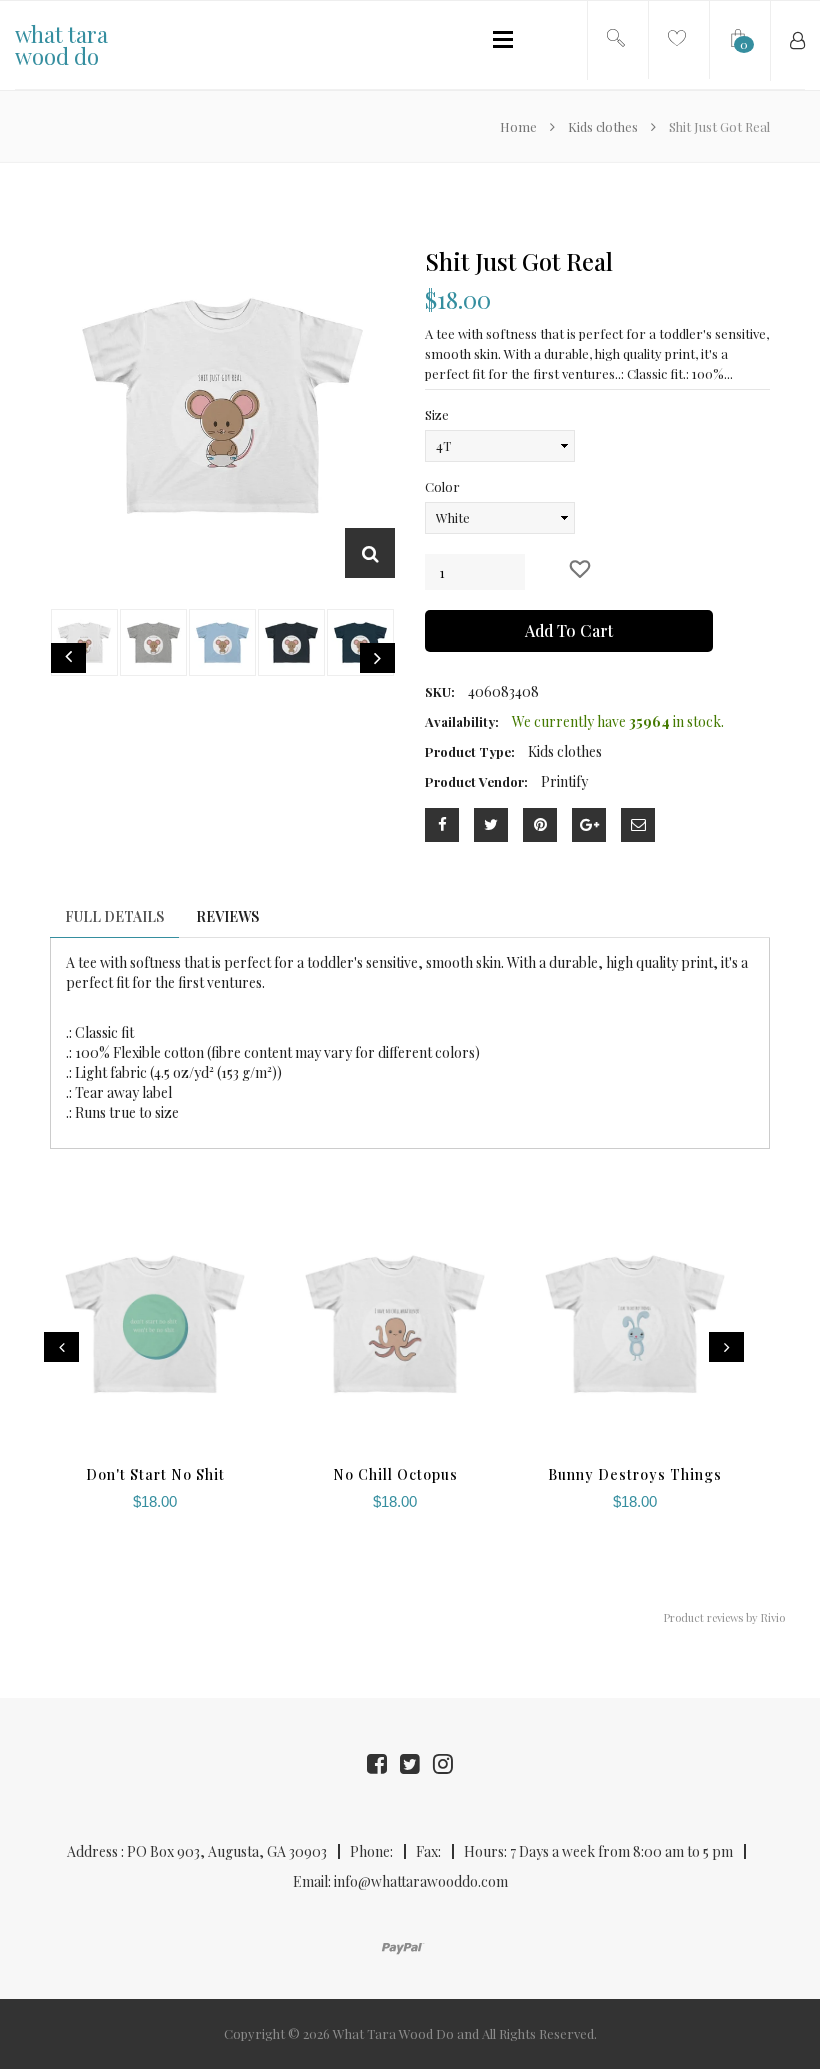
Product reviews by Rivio (724, 1617)
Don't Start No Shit (155, 1474)
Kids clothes (603, 126)
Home (520, 126)
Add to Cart (569, 630)
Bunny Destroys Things (635, 1474)
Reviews (227, 916)
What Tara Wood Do (393, 2033)
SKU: (440, 691)
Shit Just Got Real (519, 261)
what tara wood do (61, 45)
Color (442, 486)
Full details (114, 916)
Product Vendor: (476, 781)
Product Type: (470, 751)
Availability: (462, 721)
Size (437, 414)
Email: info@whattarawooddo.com (400, 1881)
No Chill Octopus (395, 1474)
